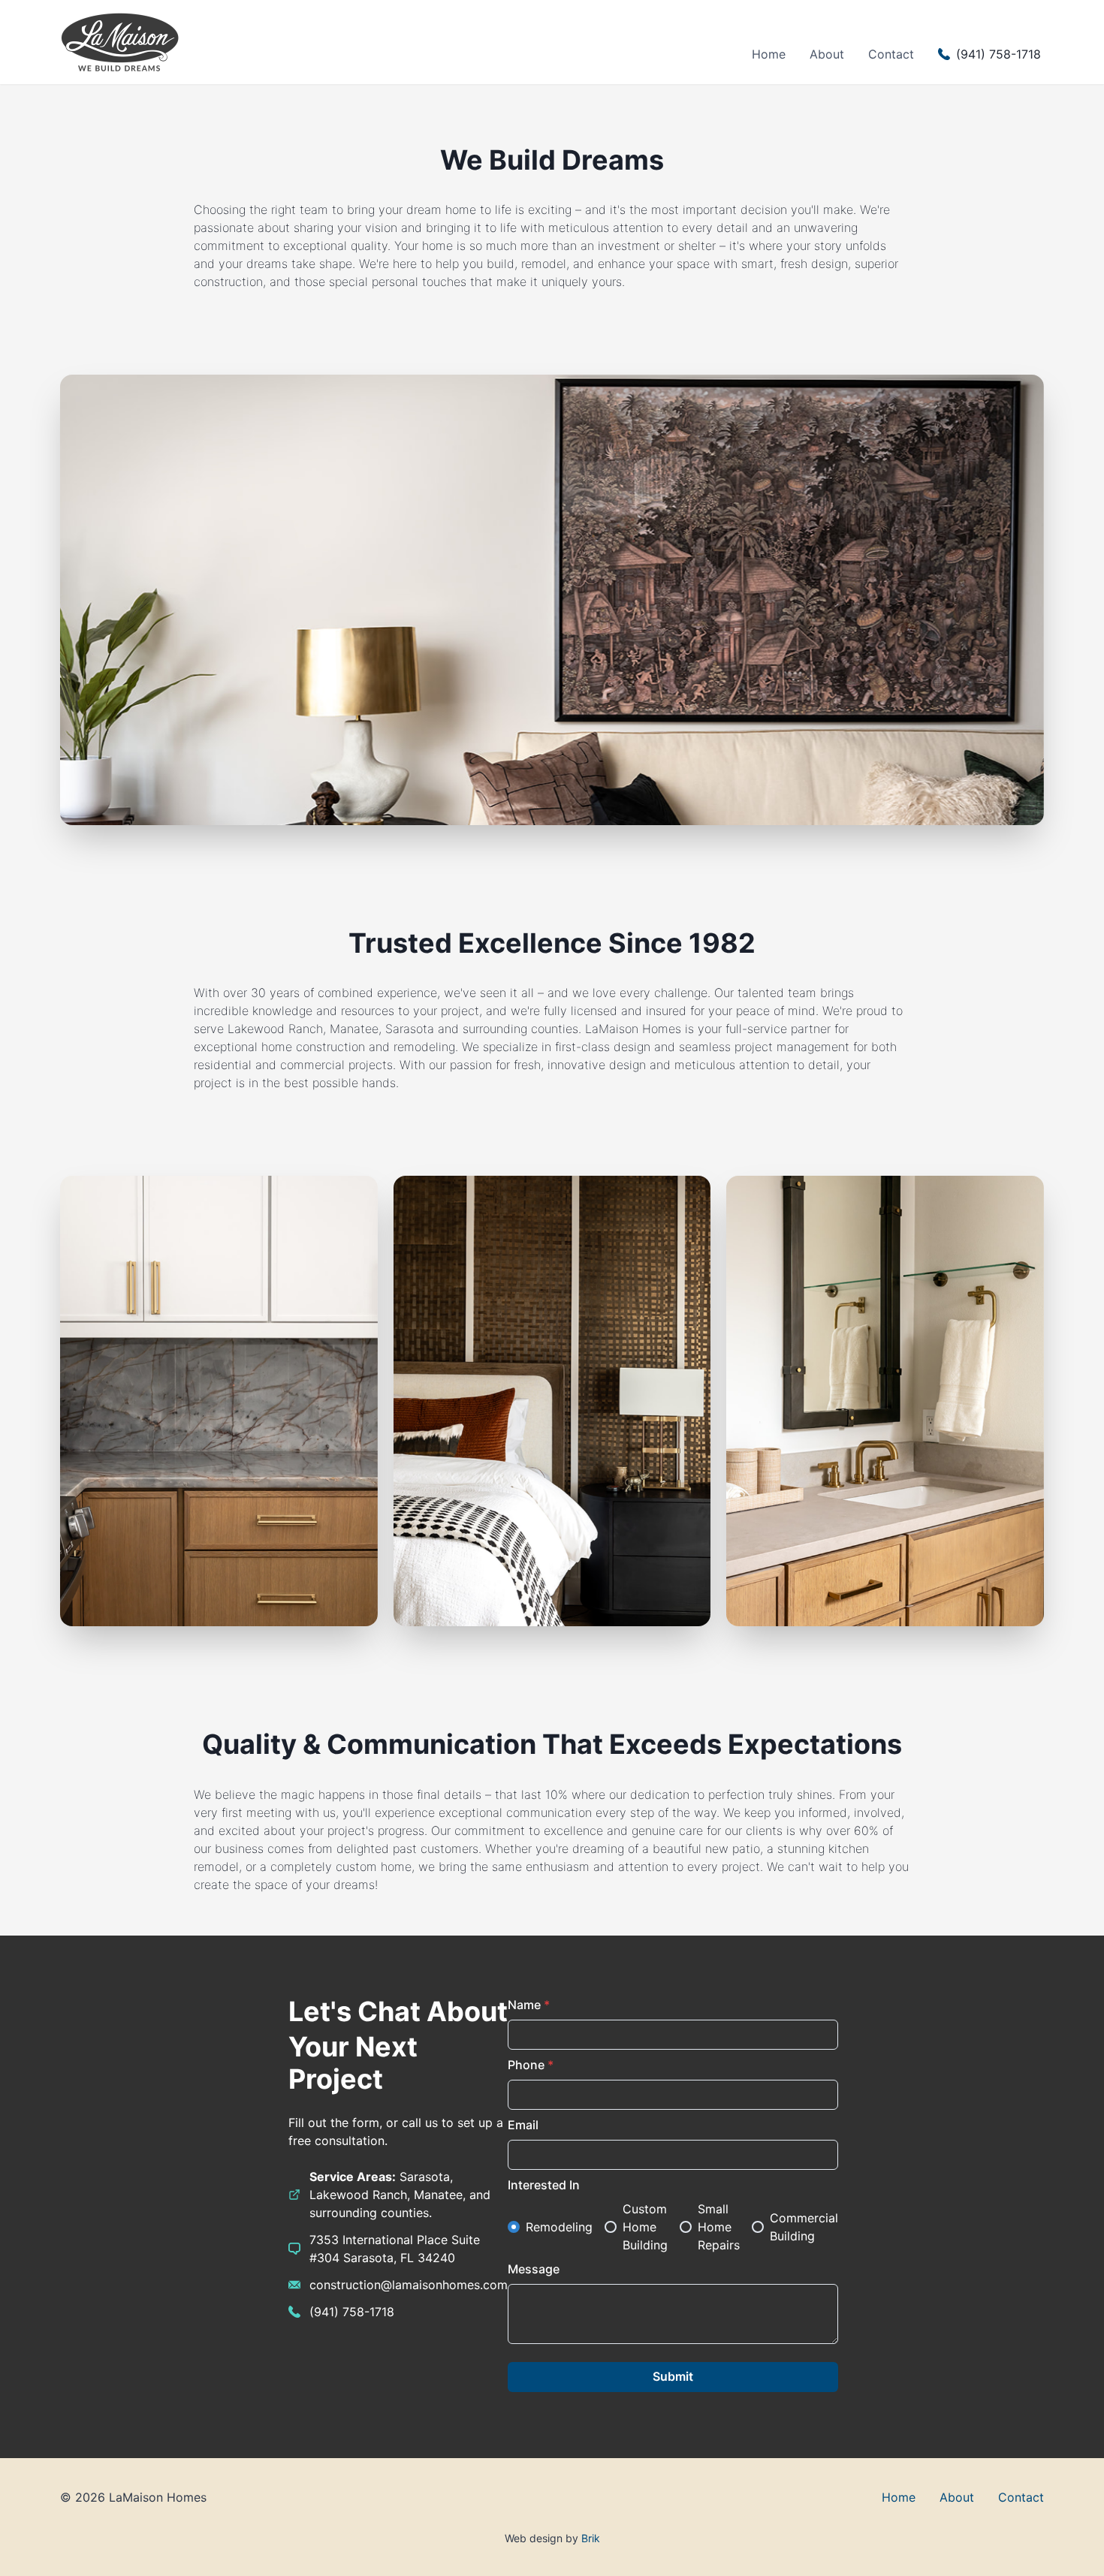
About (827, 54)
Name (529, 2005)
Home (769, 54)
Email (523, 2125)
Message (534, 2269)
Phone (531, 2065)
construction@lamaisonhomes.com (409, 2285)
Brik (591, 2538)
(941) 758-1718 (352, 2312)
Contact (891, 54)
